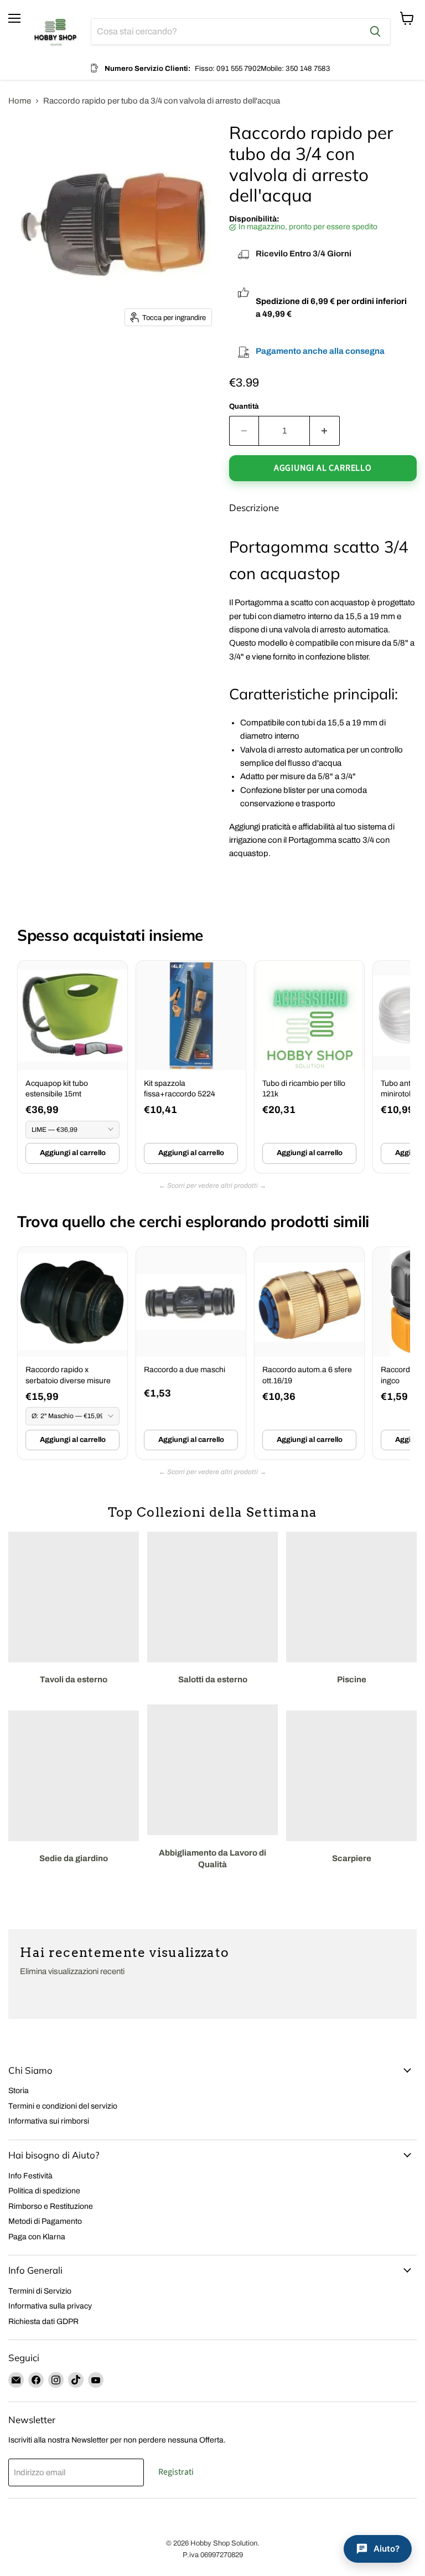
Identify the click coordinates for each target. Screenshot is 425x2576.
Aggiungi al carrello (73, 1153)
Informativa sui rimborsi (49, 2121)
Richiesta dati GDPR (43, 2322)
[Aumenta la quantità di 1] (325, 431)
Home (20, 101)
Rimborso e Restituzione (51, 2206)
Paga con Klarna (37, 2237)
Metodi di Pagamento (45, 2221)
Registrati (176, 2472)
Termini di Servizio (40, 2291)
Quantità (244, 406)
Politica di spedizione (44, 2191)
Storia (19, 2091)
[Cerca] (375, 32)
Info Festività (30, 2176)
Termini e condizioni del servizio (63, 2106)
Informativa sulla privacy (50, 2306)
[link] (72, 1067)
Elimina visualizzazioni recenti (72, 1971)
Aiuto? (387, 2549)
